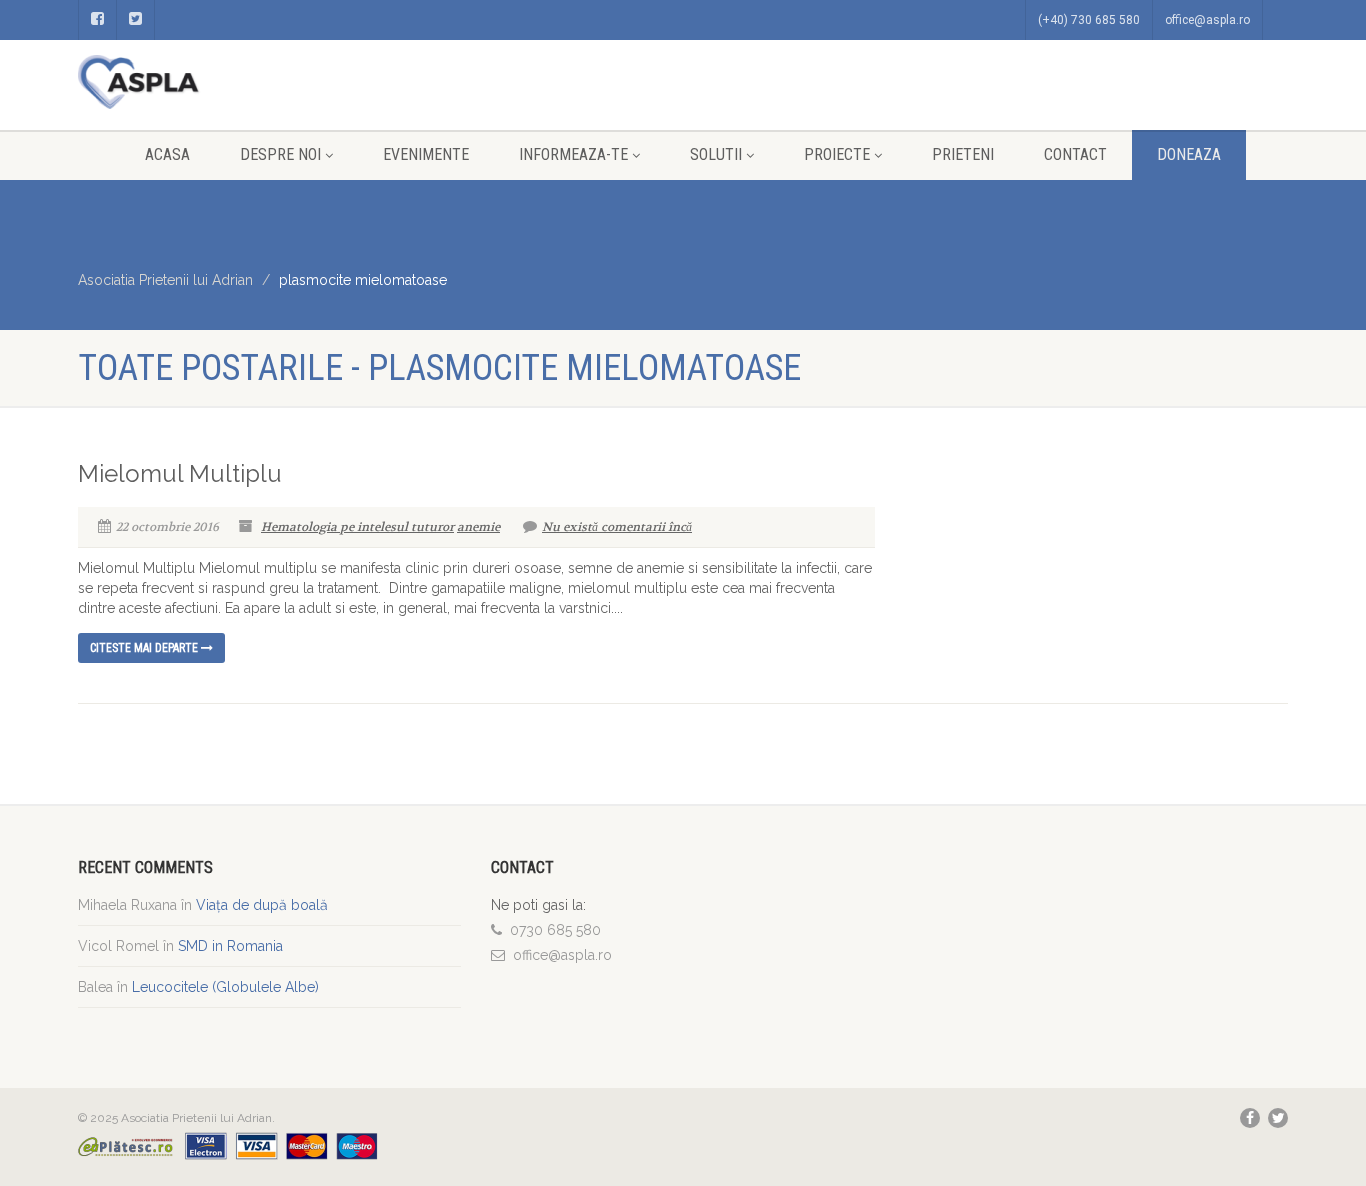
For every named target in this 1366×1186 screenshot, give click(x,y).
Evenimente (426, 154)
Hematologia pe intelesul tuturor (357, 527)
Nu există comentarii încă (617, 527)
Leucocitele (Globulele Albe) (225, 987)
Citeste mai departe (145, 648)
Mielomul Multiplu (180, 473)
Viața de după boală (262, 905)
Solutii (716, 154)
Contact (1075, 154)
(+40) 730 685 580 (1089, 20)
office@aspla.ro (1207, 20)
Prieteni (963, 154)
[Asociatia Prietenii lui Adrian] (269, 82)
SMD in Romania (230, 946)
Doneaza (1189, 154)
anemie (478, 527)
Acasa (167, 154)
